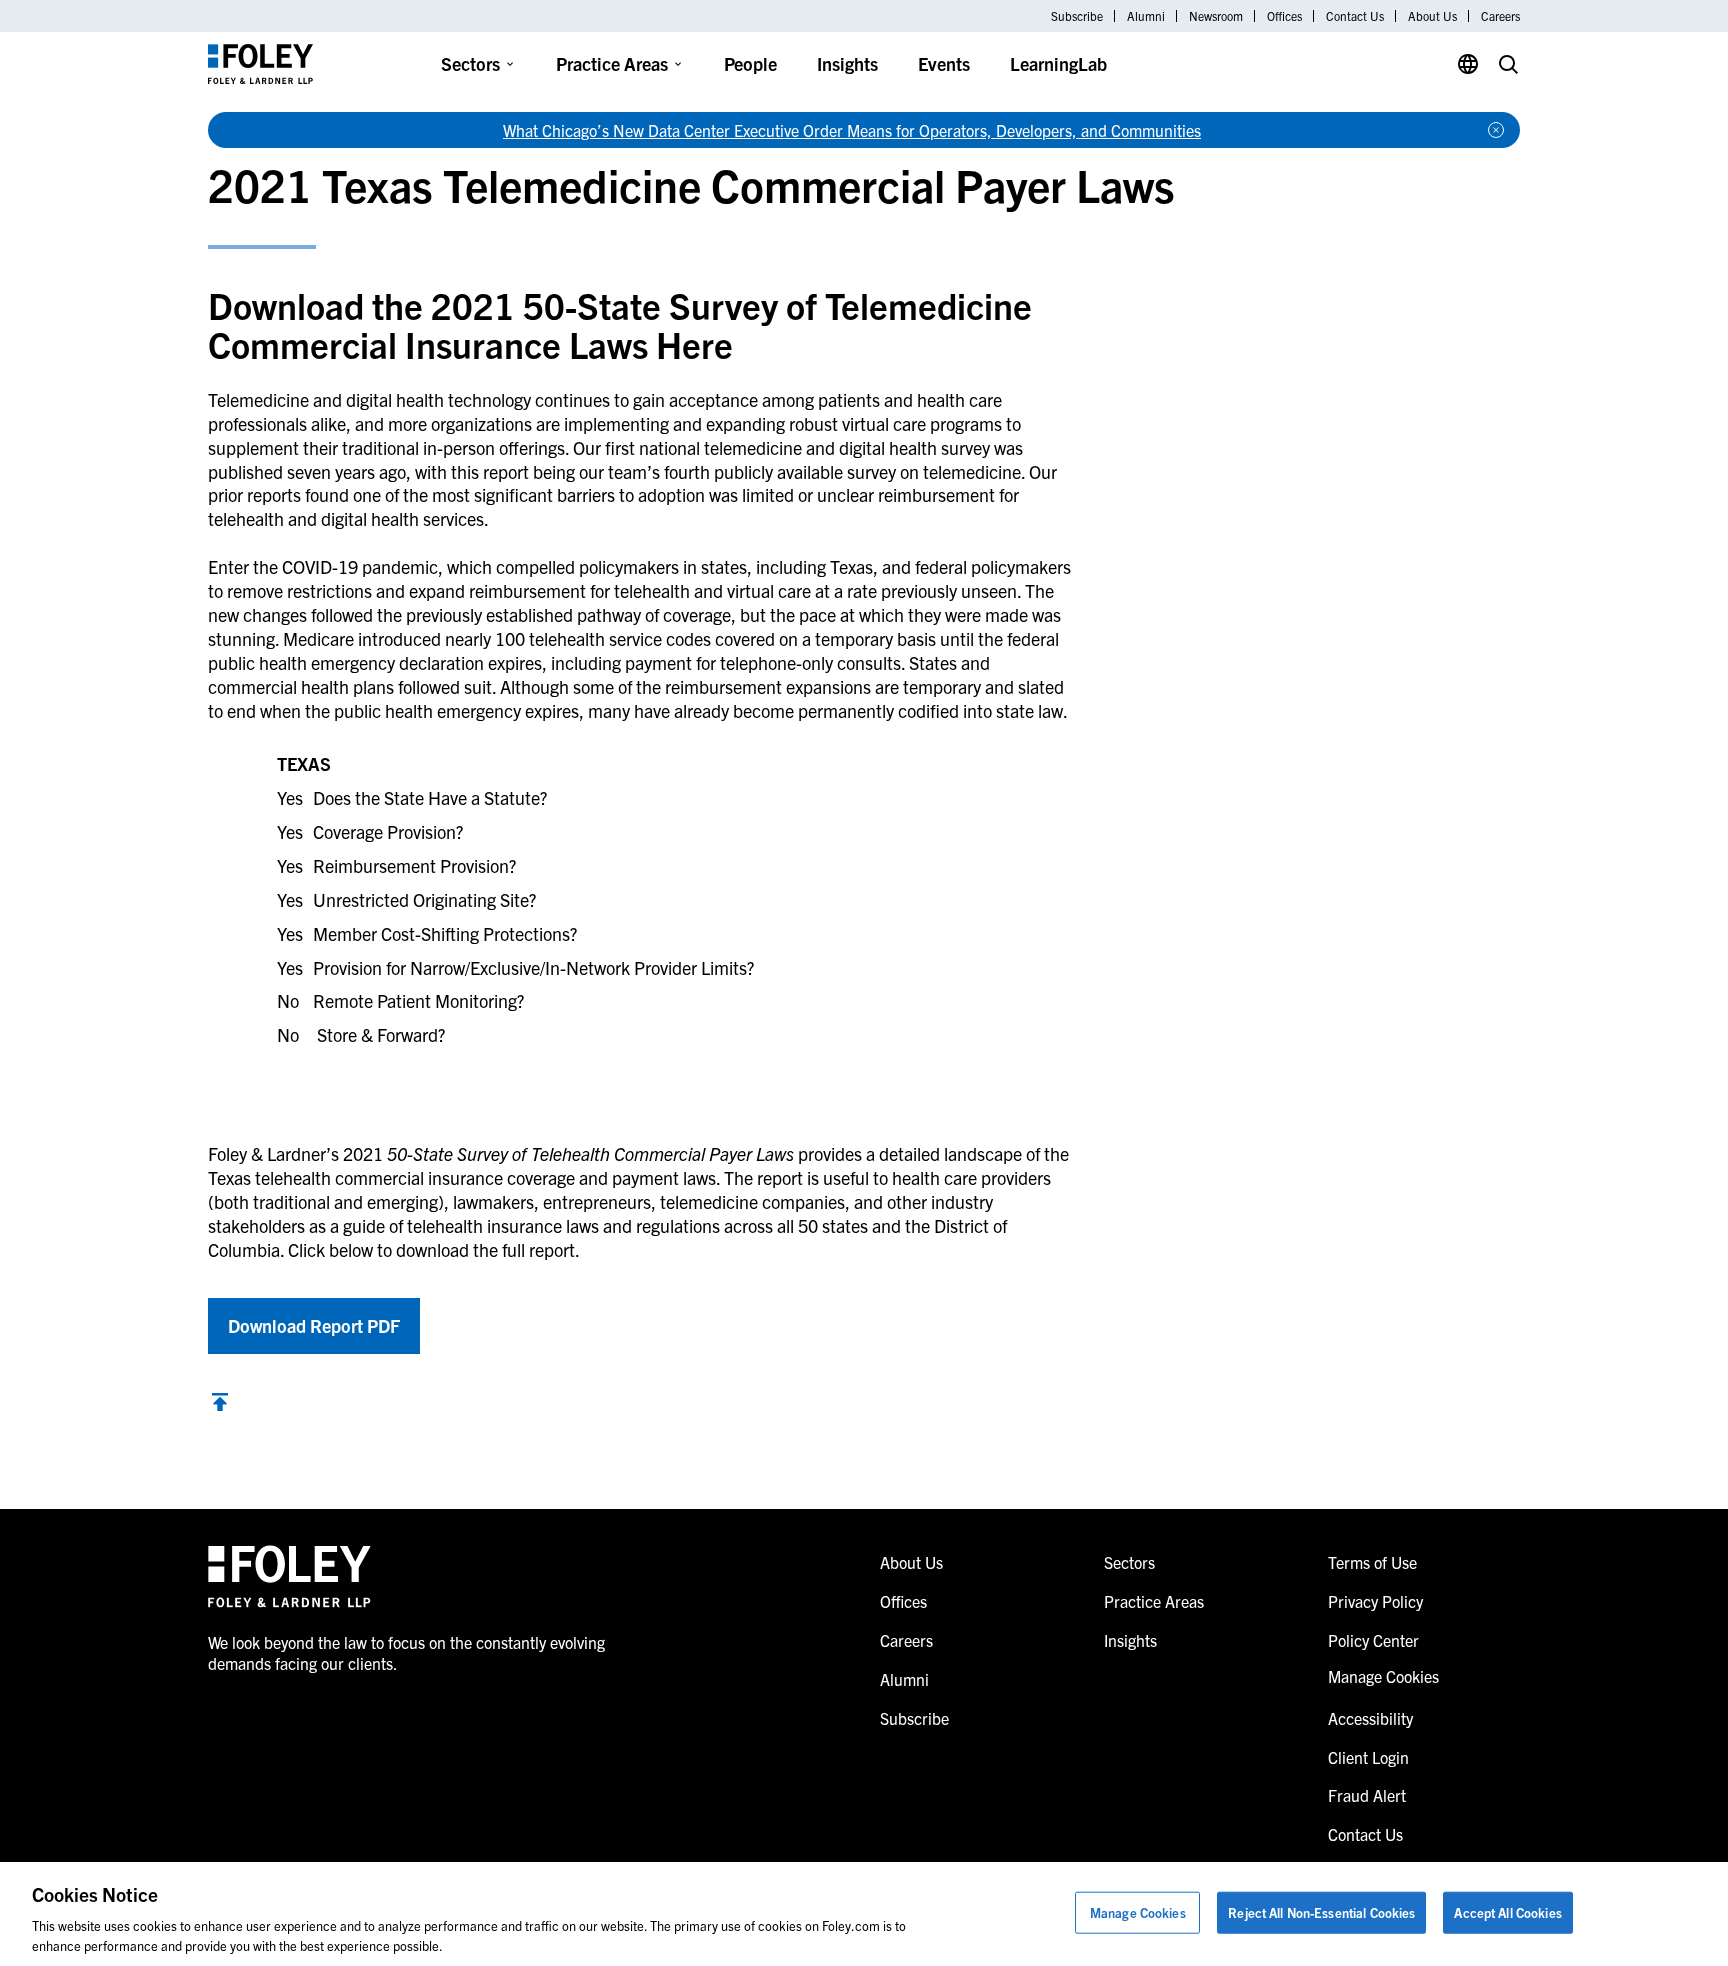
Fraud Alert (1367, 1795)
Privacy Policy (1375, 1601)
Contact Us (1355, 16)
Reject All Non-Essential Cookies (1321, 1912)
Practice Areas (612, 63)
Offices (1284, 16)
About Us (1432, 16)
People (750, 63)
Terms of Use (1372, 1562)
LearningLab (1058, 63)
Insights (847, 63)
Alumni (1146, 16)
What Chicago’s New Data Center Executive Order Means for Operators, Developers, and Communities (852, 130)
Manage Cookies (1138, 1912)
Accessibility (1370, 1718)
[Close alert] (1496, 130)
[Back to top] (220, 1404)
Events (944, 63)
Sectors (470, 63)
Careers (1500, 16)
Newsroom (1216, 16)
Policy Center (1373, 1640)
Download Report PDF (314, 1325)
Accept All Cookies (1507, 1912)
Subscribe (1077, 16)
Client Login (1368, 1757)
